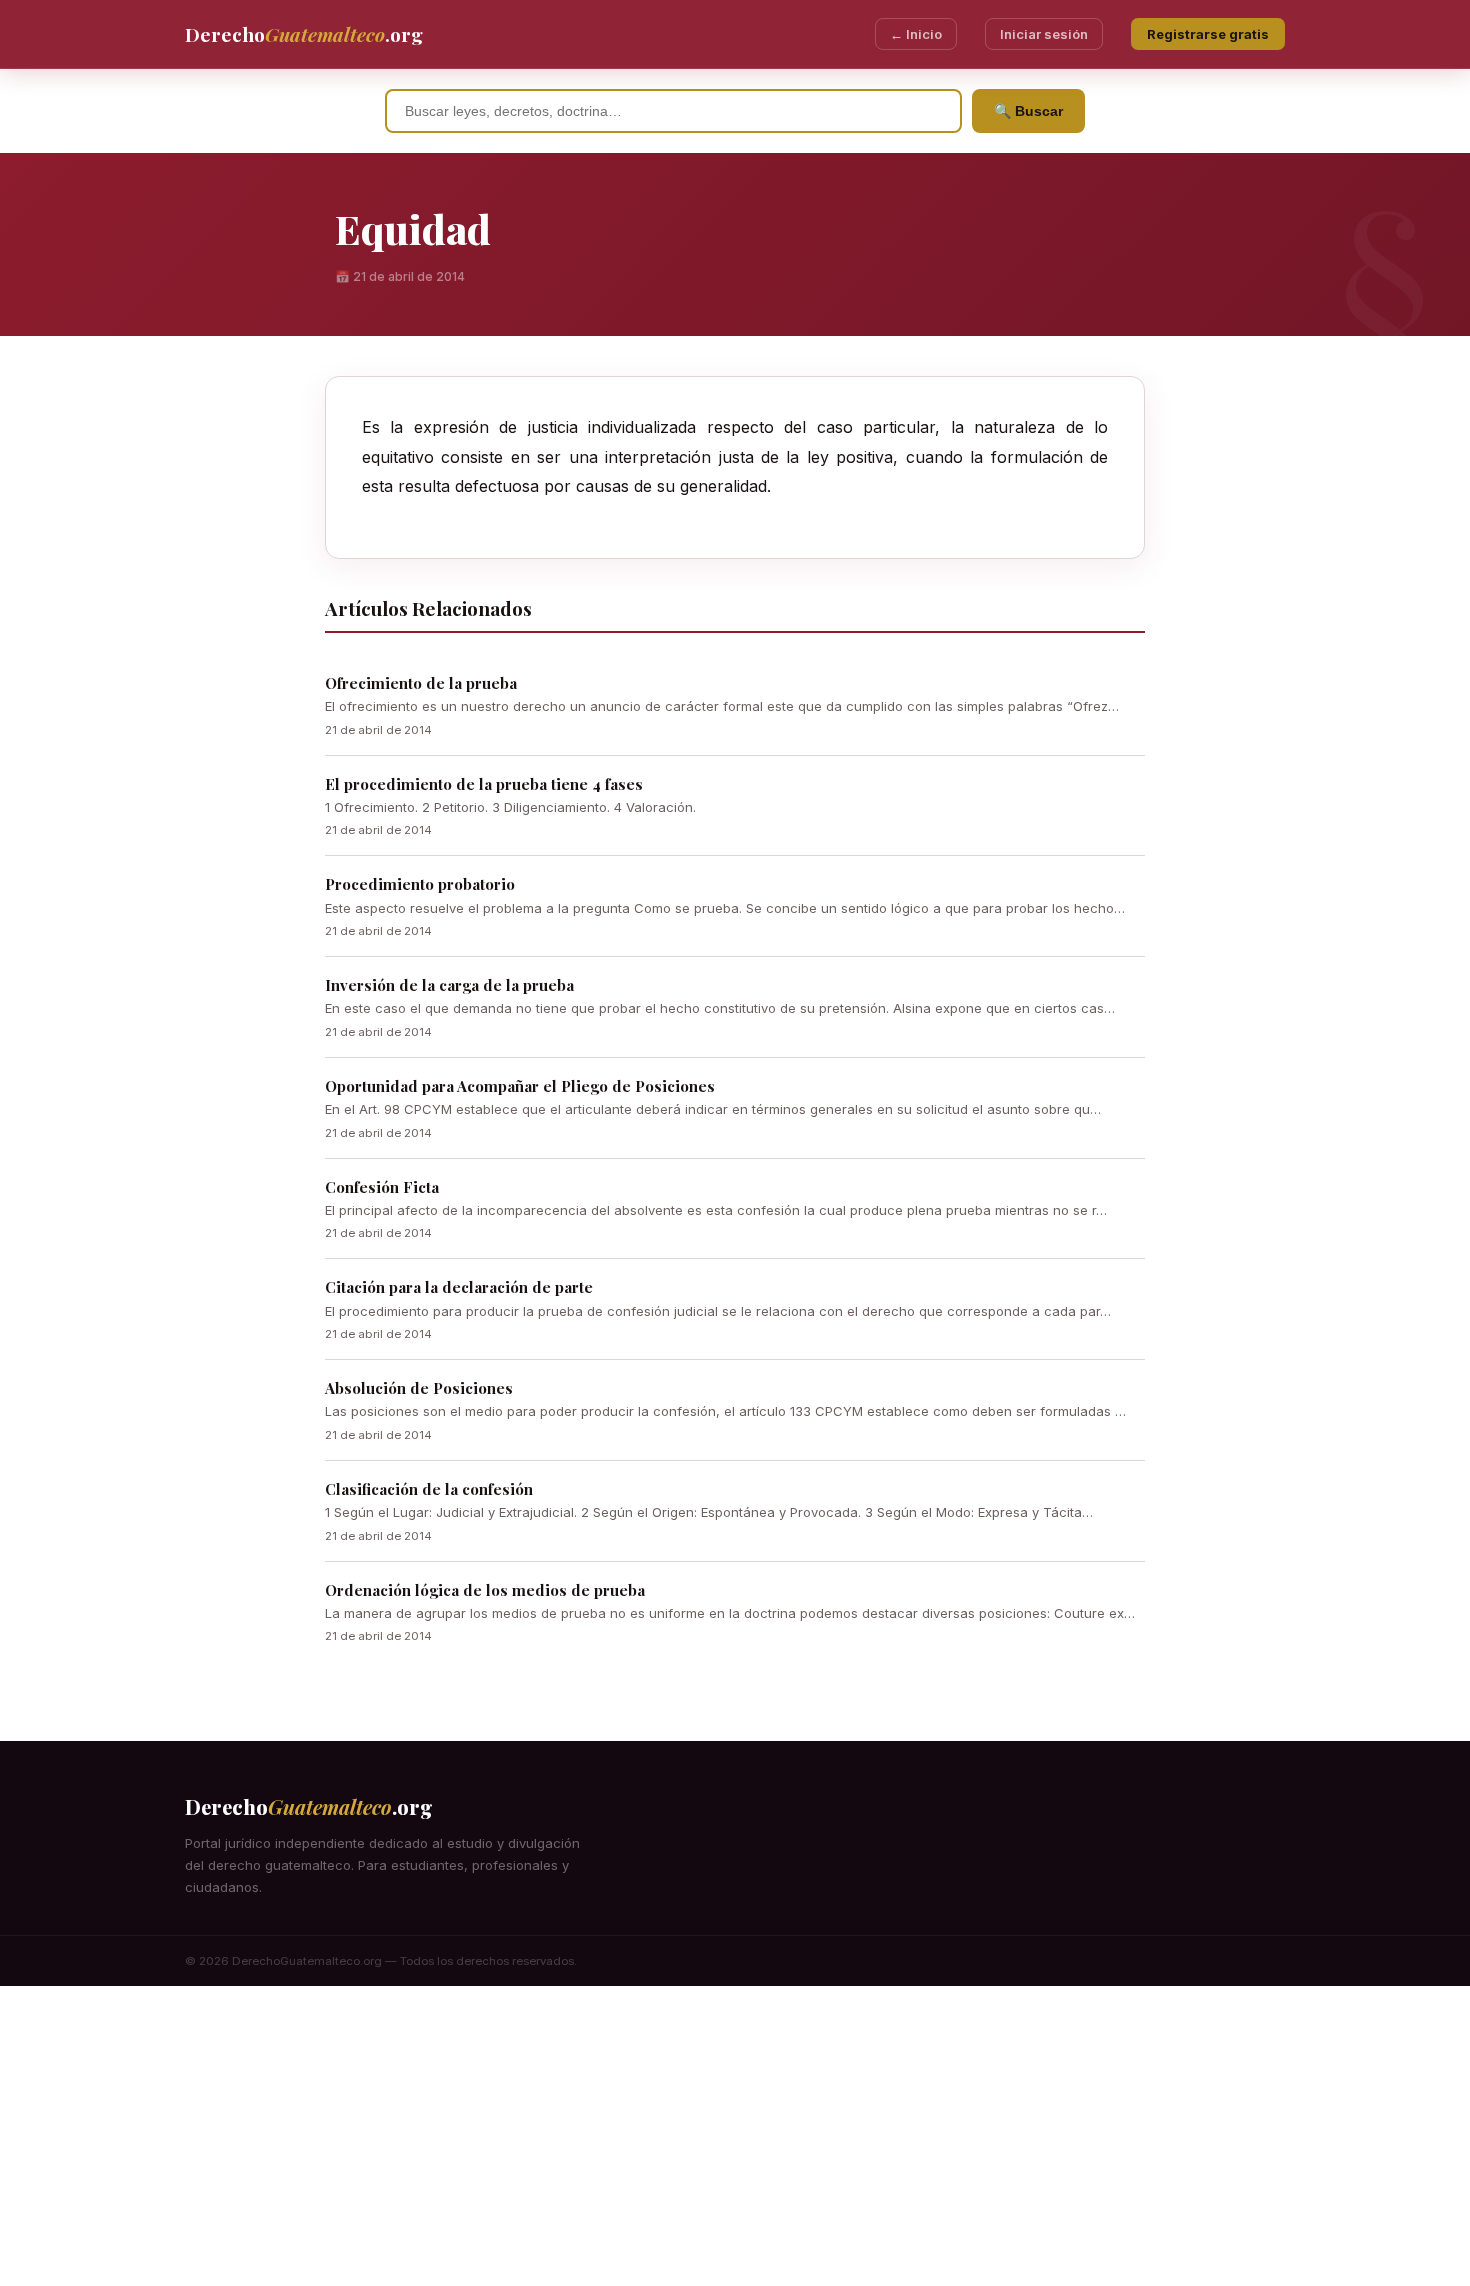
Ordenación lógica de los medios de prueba (485, 1590)
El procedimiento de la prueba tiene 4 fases (484, 784)
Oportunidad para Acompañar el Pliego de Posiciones (520, 1086)
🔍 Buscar (1028, 111)
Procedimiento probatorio (420, 884)
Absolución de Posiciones (419, 1388)
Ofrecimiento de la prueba (421, 683)
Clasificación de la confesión (429, 1489)
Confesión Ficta (382, 1187)
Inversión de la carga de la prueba (449, 985)
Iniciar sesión (1044, 34)
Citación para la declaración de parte (459, 1287)
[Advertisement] (735, 2136)
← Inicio (916, 34)
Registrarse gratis (1208, 34)
